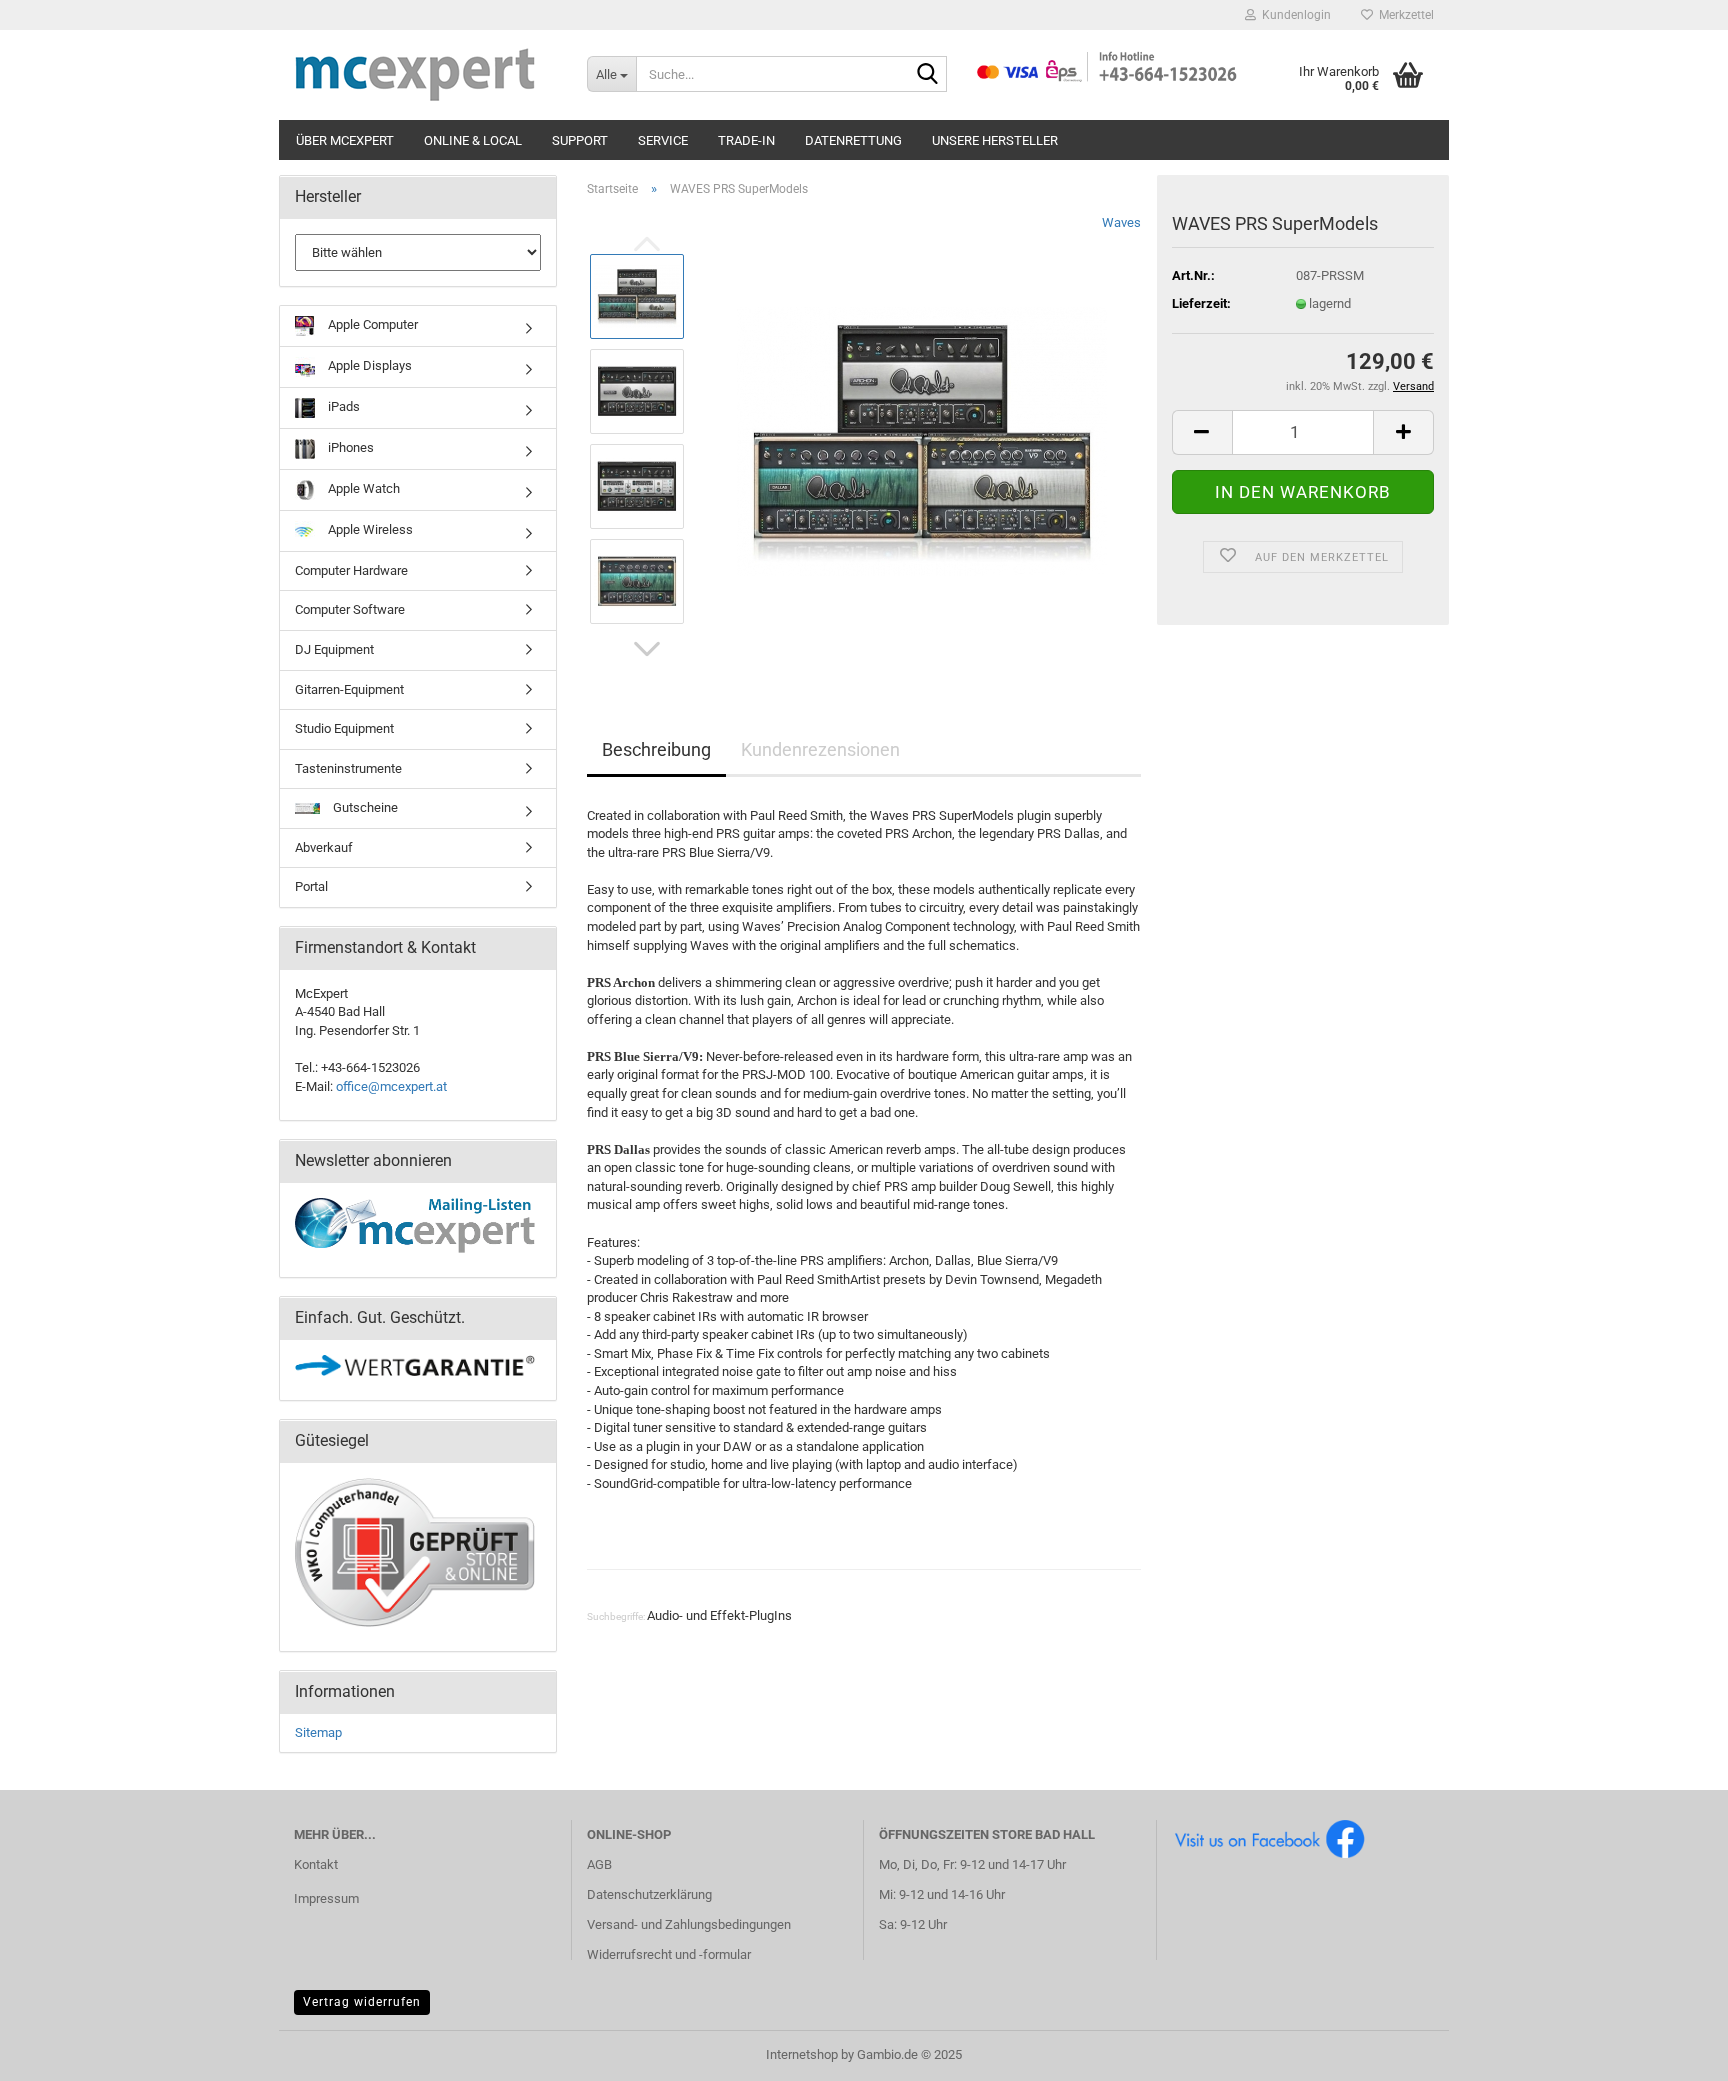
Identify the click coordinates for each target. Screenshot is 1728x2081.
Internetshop (802, 2054)
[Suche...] (928, 75)
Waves (1121, 222)
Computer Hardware (351, 570)
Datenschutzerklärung (649, 1894)
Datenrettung (853, 140)
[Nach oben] (1673, 2051)
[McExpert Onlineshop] (425, 75)
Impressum (326, 1898)
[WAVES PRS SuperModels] (922, 437)
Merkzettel (1403, 15)
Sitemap (318, 1732)
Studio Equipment (344, 728)
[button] (647, 649)
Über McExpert (345, 140)
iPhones (349, 447)
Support (580, 140)
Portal (311, 886)
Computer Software (350, 609)
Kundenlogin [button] (1293, 15)
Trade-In (746, 140)
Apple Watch (362, 488)
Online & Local (473, 140)
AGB (599, 1864)
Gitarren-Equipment (349, 689)
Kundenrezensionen (820, 749)
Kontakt (316, 1864)
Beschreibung (656, 749)
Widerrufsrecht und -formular (669, 1954)
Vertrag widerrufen (362, 2002)
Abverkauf (324, 847)
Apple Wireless (369, 529)
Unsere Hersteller (995, 140)
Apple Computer (371, 324)
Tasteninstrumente (348, 768)
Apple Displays (368, 365)
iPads (342, 406)
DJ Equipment (334, 649)
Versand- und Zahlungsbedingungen (689, 1924)
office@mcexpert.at (391, 1086)
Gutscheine (364, 807)
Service (663, 140)
